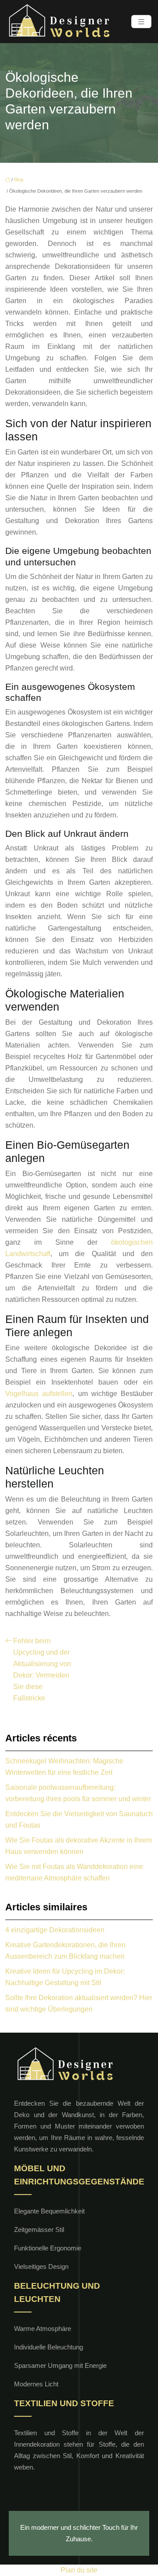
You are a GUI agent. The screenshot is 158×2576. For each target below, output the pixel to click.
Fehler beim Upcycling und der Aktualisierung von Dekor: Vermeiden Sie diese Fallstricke (42, 1669)
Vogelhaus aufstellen (39, 1394)
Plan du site (79, 2570)
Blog (19, 180)
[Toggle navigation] (141, 22)
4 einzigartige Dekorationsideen (55, 1930)
